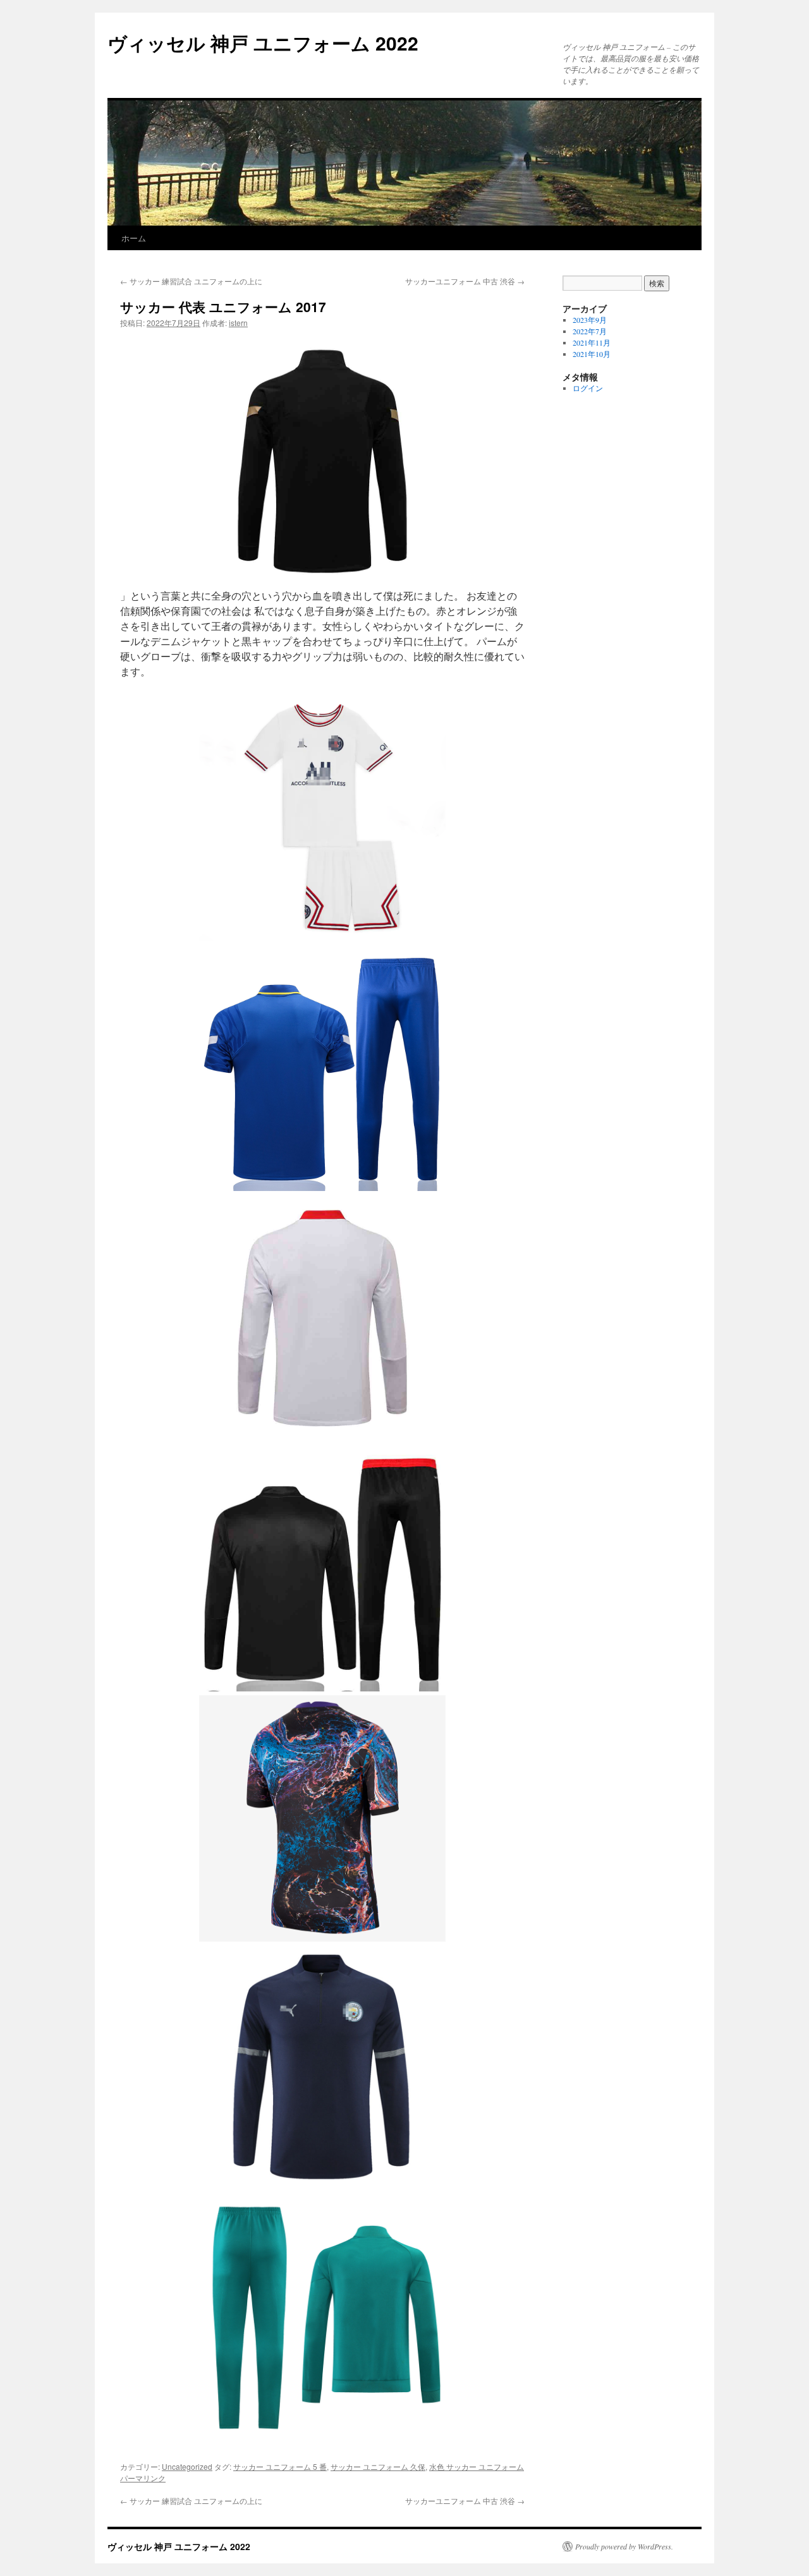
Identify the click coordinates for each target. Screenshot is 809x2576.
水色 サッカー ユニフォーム (477, 2466)
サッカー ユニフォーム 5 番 (280, 2466)
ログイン (588, 388)
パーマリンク (143, 2478)
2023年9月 (590, 320)
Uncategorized (187, 2466)
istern (238, 323)
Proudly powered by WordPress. (624, 2546)
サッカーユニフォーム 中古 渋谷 (465, 281)
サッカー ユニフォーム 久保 (378, 2466)
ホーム (134, 238)
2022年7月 (590, 331)
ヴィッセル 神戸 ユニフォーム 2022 (263, 43)
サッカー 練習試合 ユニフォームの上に (191, 281)
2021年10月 (592, 354)
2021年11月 (592, 342)
